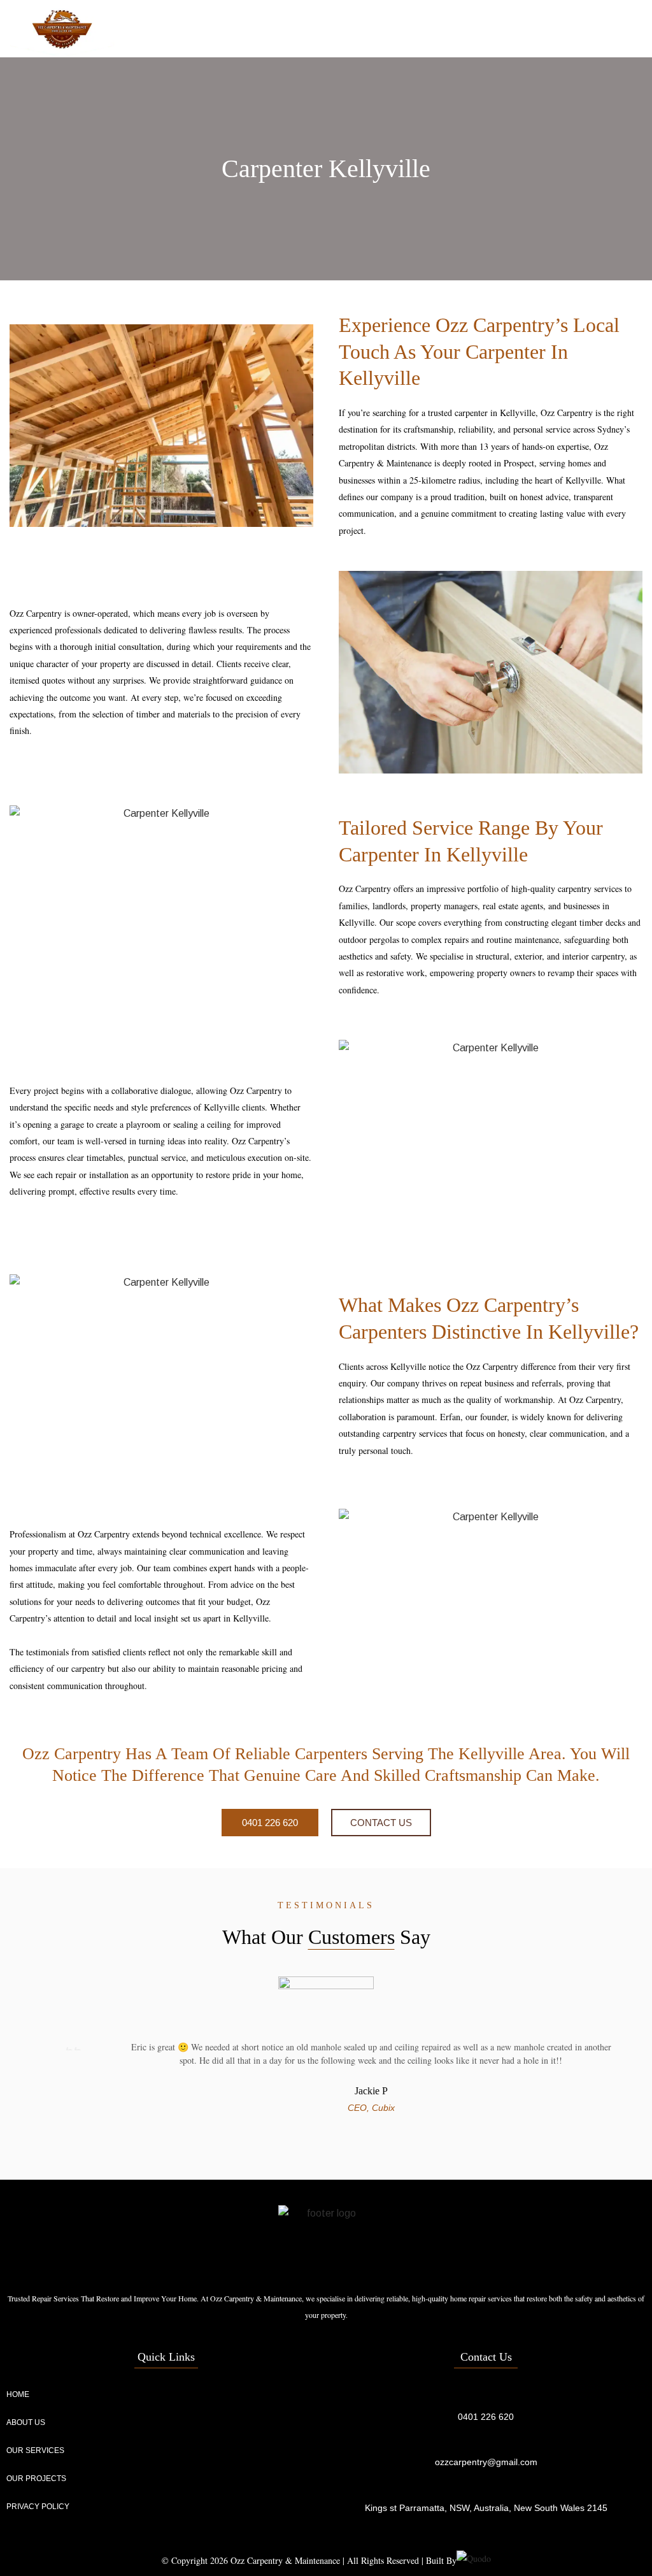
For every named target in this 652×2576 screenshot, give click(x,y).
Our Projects (36, 2479)
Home (18, 2394)
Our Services (35, 2450)
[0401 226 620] (486, 2396)
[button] (630, 29)
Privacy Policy (38, 2507)
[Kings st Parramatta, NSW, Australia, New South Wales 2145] (486, 2487)
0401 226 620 (486, 2417)
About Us (26, 2422)
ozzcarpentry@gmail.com (486, 2462)
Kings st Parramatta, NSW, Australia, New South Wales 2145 (486, 2508)
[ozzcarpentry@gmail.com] (486, 2441)
